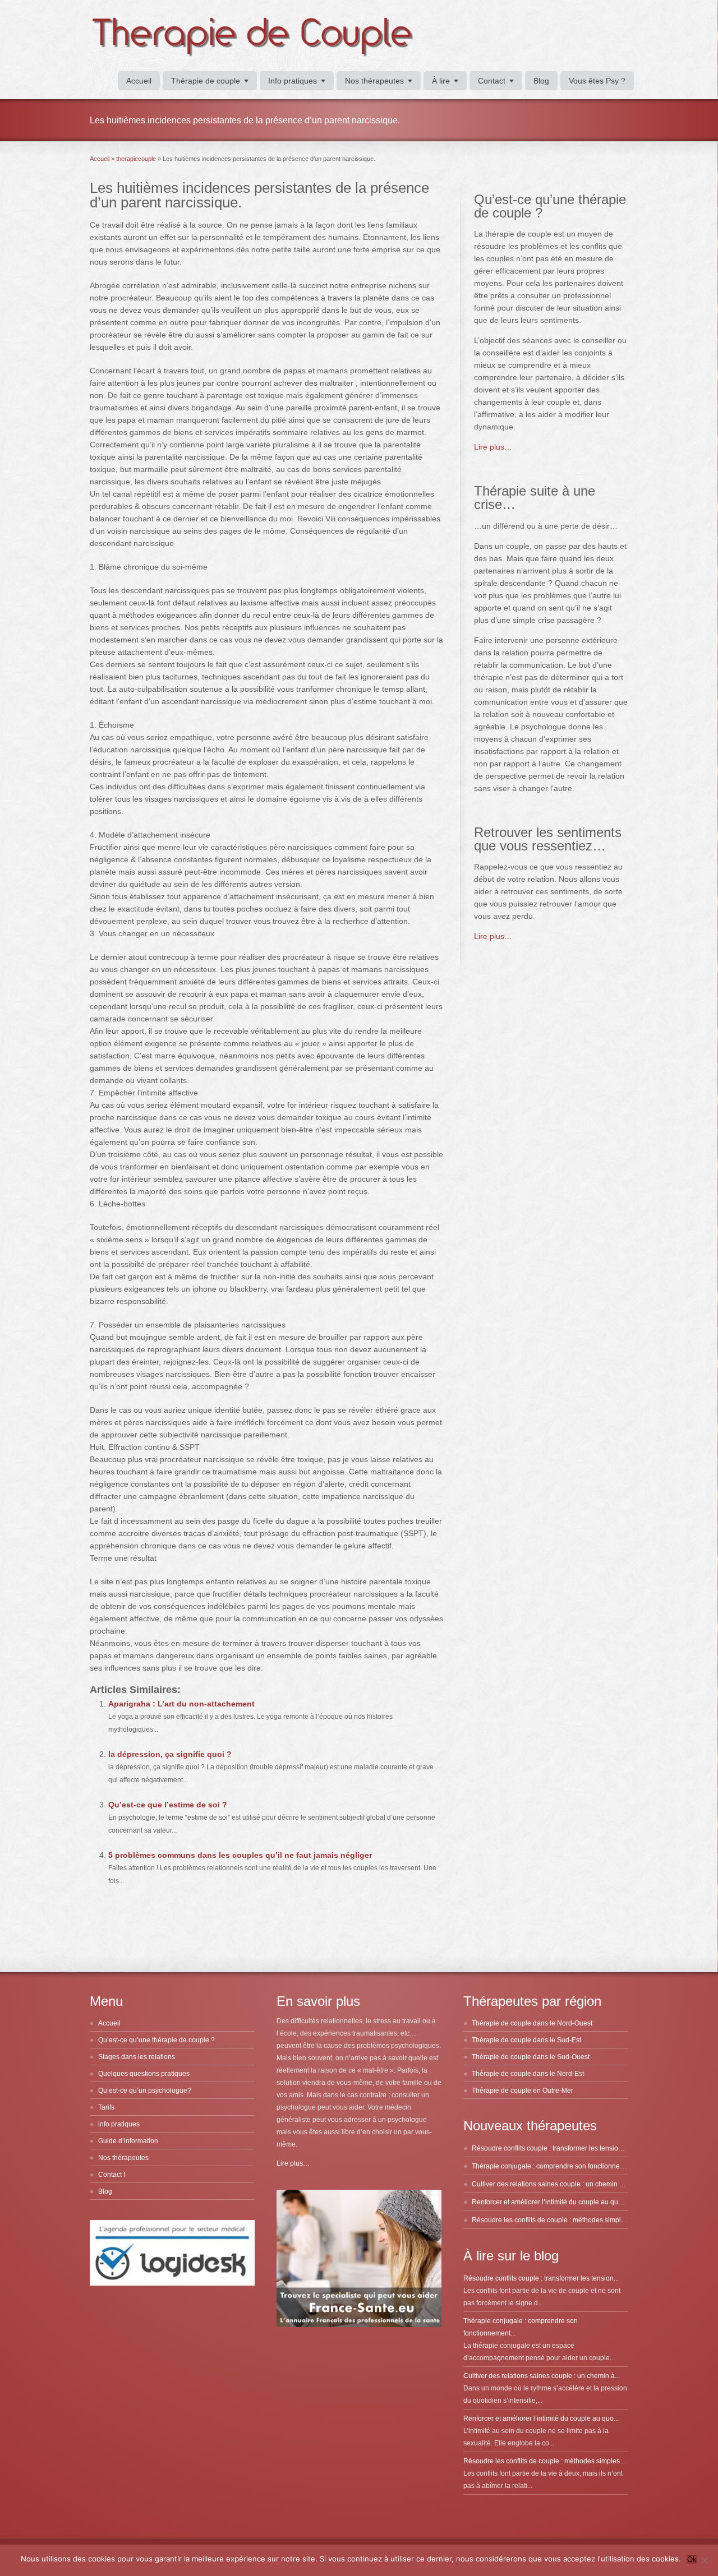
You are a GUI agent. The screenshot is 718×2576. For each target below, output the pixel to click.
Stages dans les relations (137, 2057)
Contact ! (112, 2175)
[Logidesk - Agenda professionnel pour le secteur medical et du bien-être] (172, 2283)
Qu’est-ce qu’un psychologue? (145, 2091)
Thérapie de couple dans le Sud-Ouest (531, 2057)
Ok (692, 2559)
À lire (441, 81)
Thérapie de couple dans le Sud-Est (526, 2040)
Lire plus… (493, 447)
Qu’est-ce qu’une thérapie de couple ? (157, 2040)
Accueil (139, 81)
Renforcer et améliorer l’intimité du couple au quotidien (555, 2202)
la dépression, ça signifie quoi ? (170, 1754)
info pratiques (119, 2124)
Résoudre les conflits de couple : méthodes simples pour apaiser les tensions (589, 2220)
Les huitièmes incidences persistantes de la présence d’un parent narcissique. (259, 195)
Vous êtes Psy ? (597, 81)
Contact (492, 81)
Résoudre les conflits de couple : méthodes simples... (544, 2461)
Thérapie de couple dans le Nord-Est (528, 2074)
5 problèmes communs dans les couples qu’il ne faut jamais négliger (240, 1855)
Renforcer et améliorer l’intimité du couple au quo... (541, 2418)
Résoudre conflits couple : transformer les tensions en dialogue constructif (584, 2148)
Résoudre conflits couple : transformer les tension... (541, 2278)
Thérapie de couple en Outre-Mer (523, 2091)
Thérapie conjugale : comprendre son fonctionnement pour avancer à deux (586, 2166)
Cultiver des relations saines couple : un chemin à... (542, 2376)
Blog (541, 81)
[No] (704, 2560)
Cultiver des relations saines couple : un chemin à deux (556, 2184)
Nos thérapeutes (374, 81)
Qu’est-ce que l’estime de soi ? (168, 1805)
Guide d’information (128, 2141)
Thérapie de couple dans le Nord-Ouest (532, 2023)
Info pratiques (293, 81)
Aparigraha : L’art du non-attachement (181, 1704)
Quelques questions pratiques (144, 2074)
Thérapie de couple (206, 81)
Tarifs (106, 2107)
